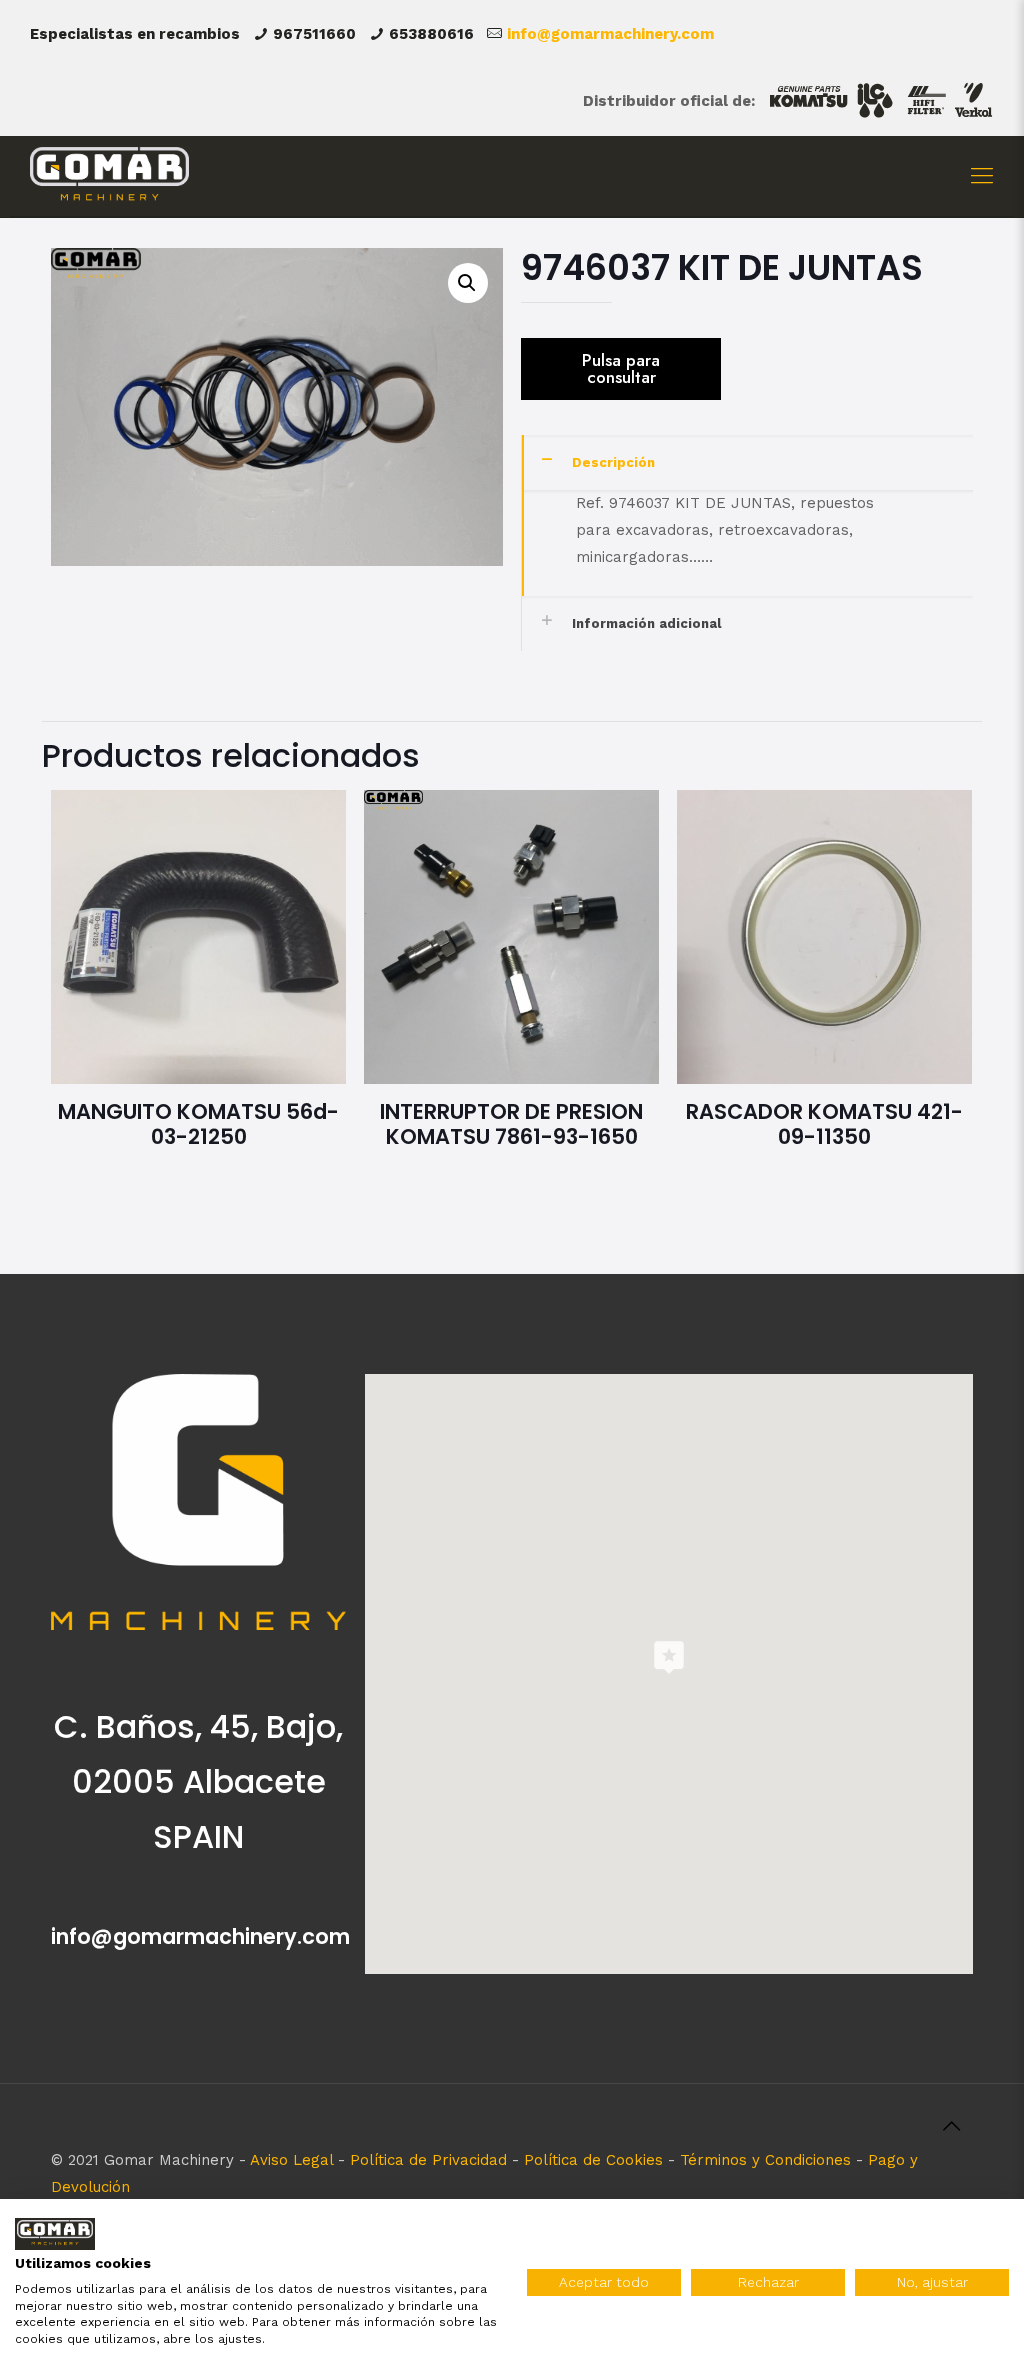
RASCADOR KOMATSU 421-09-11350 (824, 1124)
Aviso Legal (291, 2160)
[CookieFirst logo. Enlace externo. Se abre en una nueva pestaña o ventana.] (55, 2234)
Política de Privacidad (428, 2160)
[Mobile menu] (982, 176)
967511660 (314, 34)
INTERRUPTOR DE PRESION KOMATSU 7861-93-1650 (511, 1124)
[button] (468, 283)
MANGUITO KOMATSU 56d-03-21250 (198, 1124)
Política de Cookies (593, 2160)
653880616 (431, 34)
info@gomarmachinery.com (610, 34)
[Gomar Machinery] (109, 176)
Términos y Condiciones (765, 2160)
